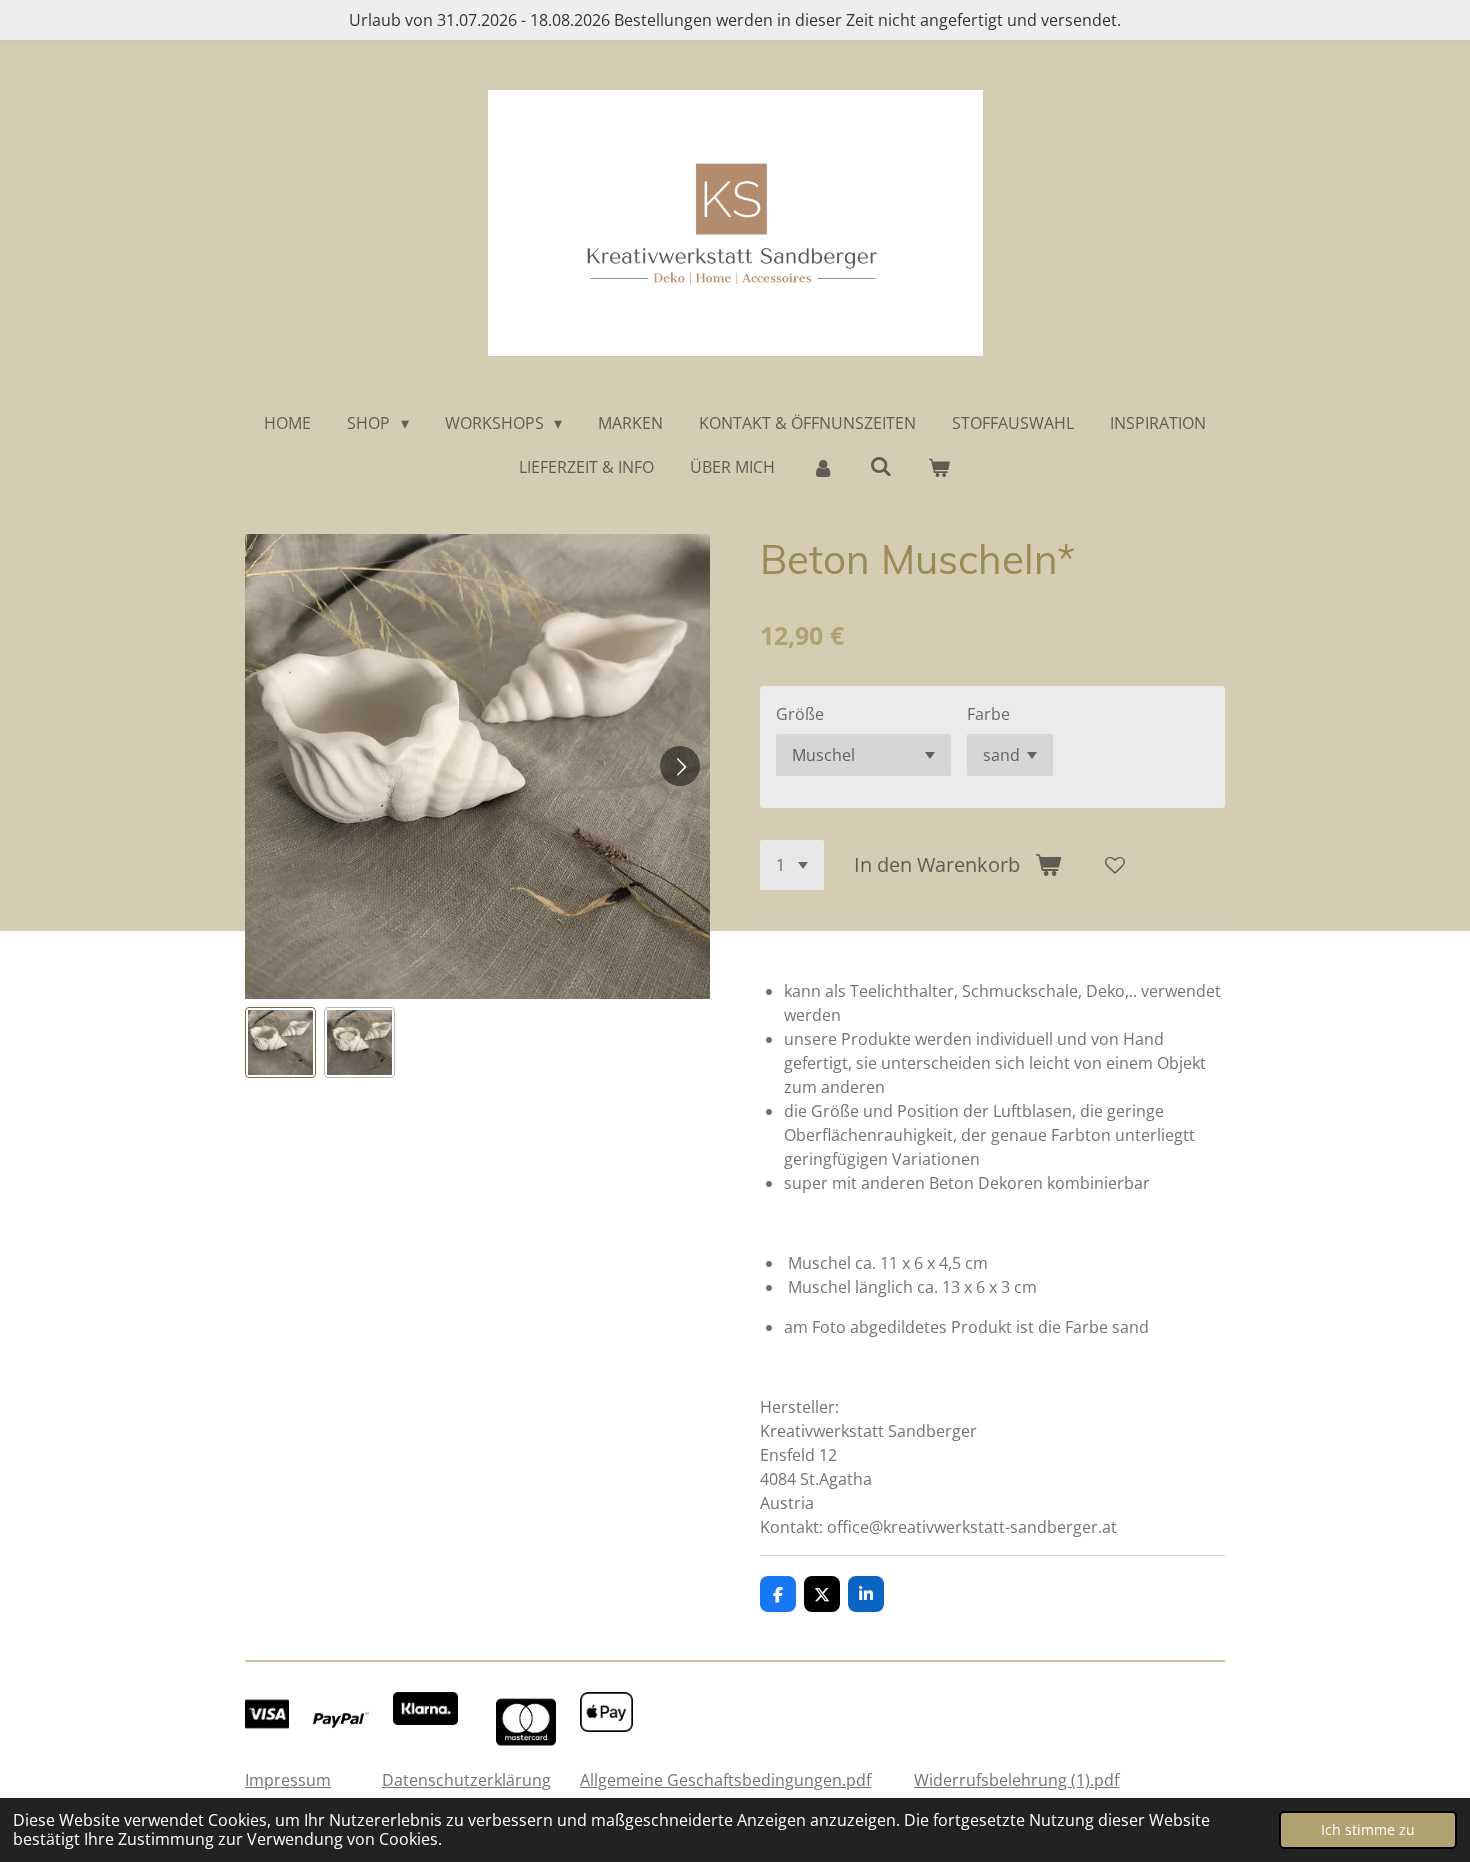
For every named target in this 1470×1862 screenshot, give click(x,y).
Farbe (988, 714)
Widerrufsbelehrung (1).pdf (1016, 1780)
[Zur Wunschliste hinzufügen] (1115, 865)
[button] (280, 1042)
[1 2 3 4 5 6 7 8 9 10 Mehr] (792, 865)
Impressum (288, 1780)
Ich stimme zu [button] (1368, 1829)
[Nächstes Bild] (680, 766)
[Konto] (822, 467)
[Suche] (881, 466)
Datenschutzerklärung (466, 1780)
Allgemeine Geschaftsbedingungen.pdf (725, 1780)
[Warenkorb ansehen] (939, 467)
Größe (800, 714)
